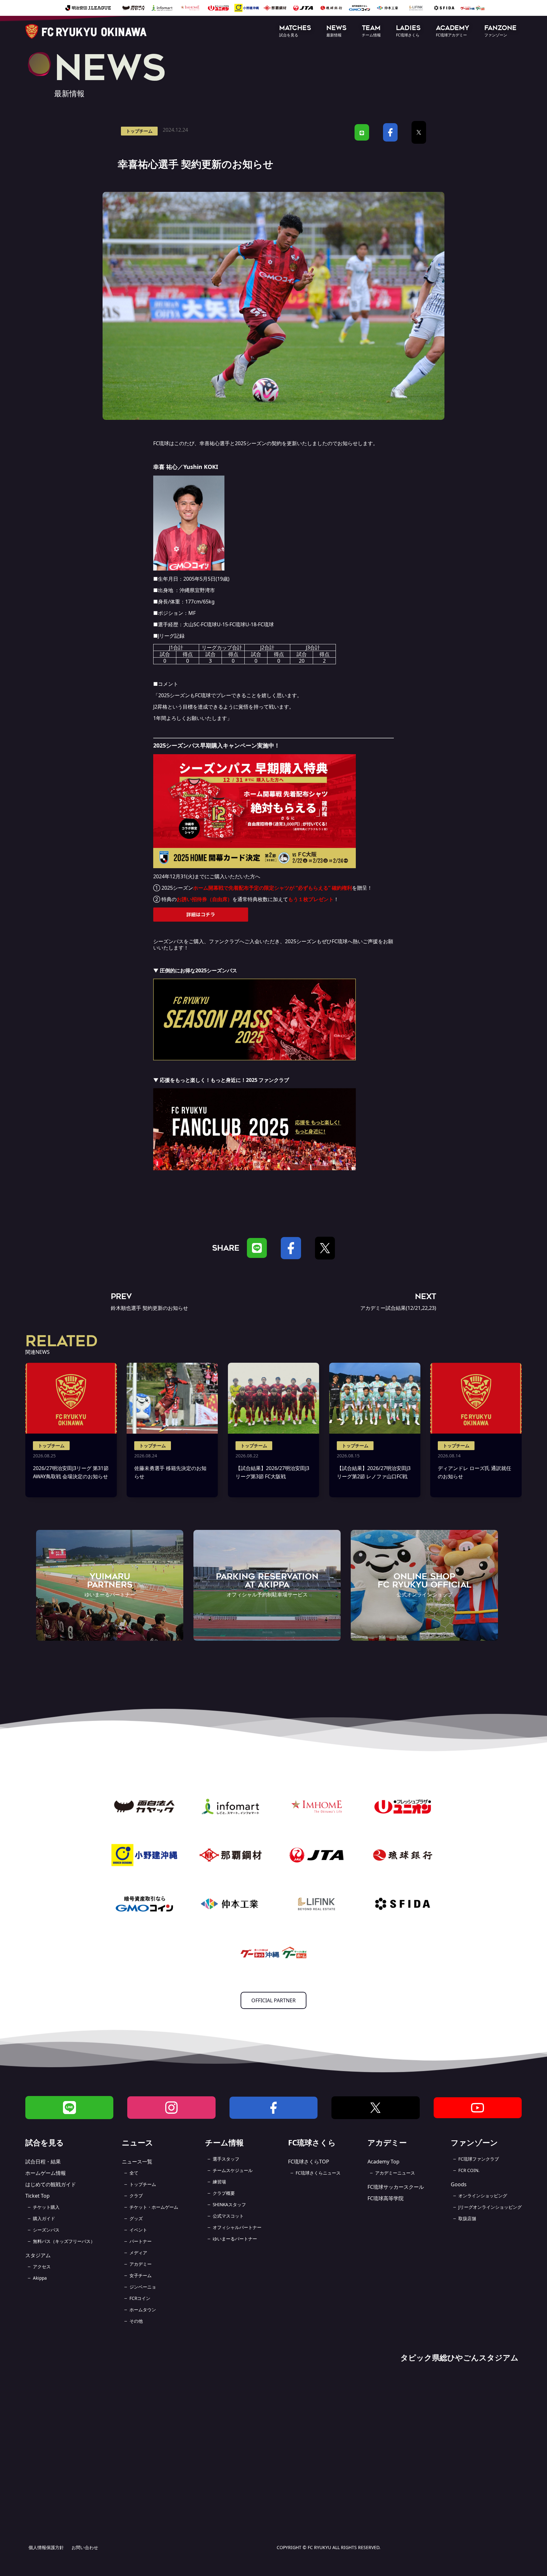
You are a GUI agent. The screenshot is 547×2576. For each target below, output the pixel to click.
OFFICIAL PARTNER (273, 2000)
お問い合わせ (85, 2547)
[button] (295, 32)
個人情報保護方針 (46, 2547)
